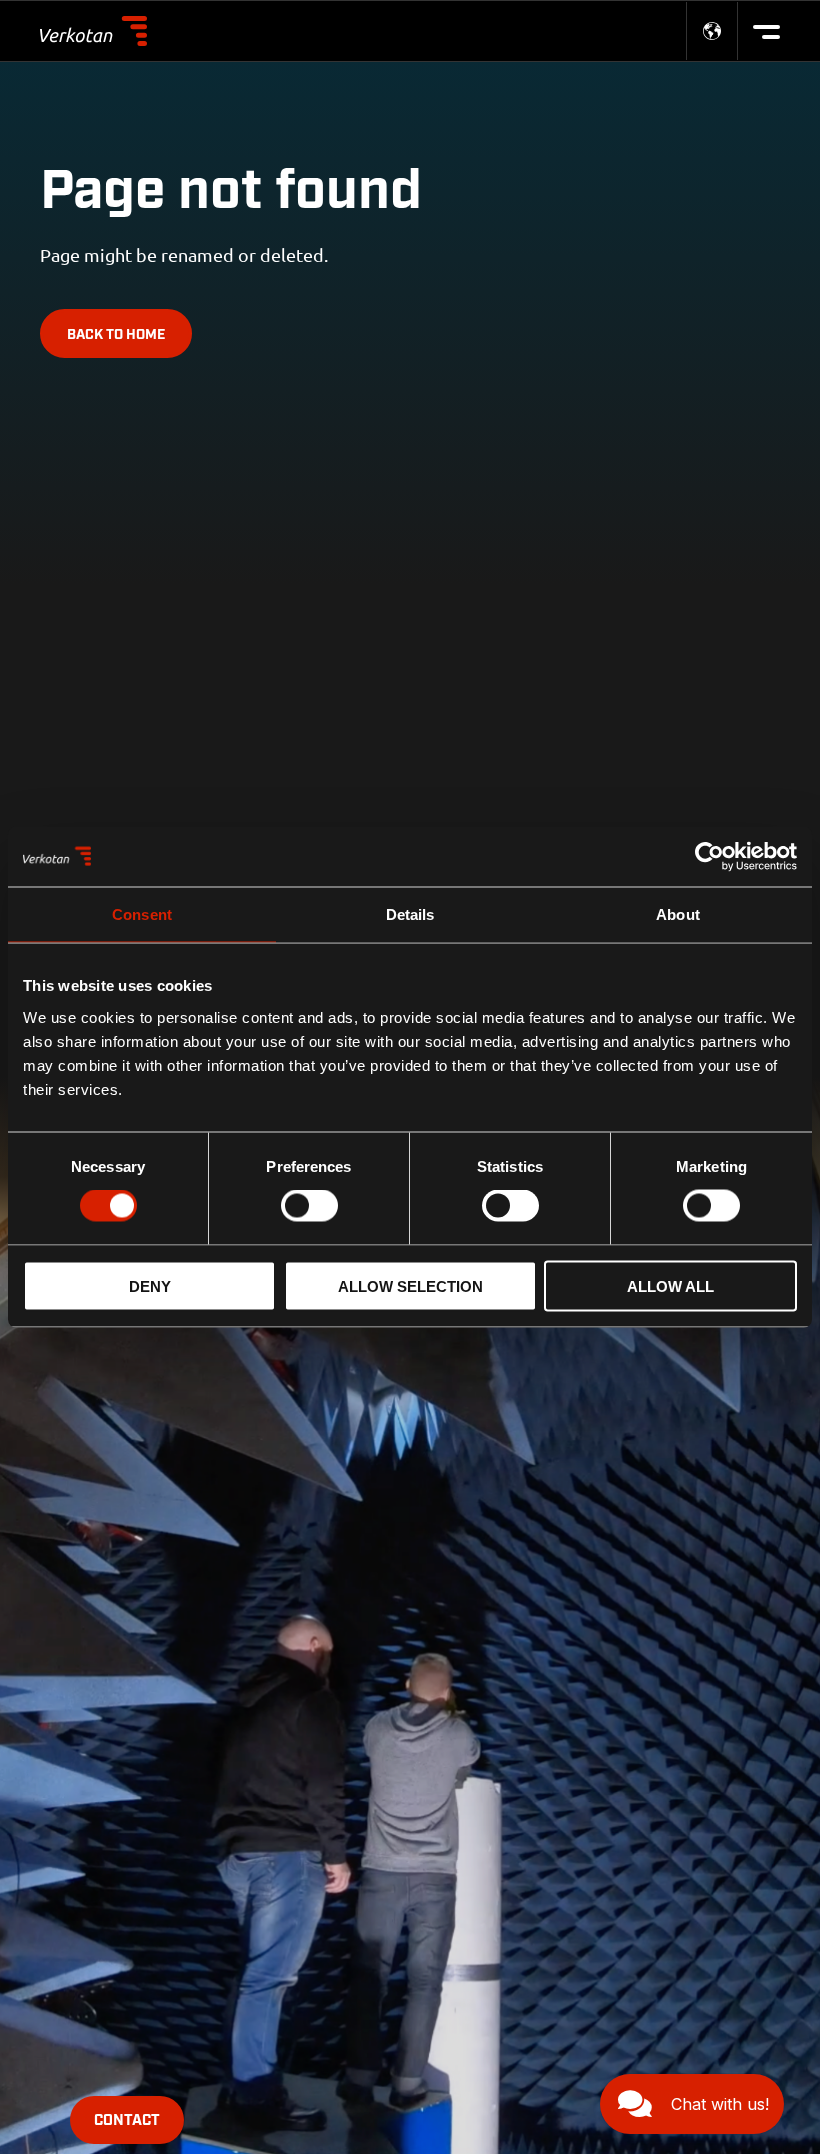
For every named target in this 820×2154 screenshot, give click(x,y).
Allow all (670, 1285)
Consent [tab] (142, 914)
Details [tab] (410, 914)
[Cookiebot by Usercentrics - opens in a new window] (709, 857)
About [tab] (678, 914)
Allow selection (410, 1285)
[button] (692, 2104)
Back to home (116, 335)
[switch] (309, 1206)
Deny (150, 1285)
